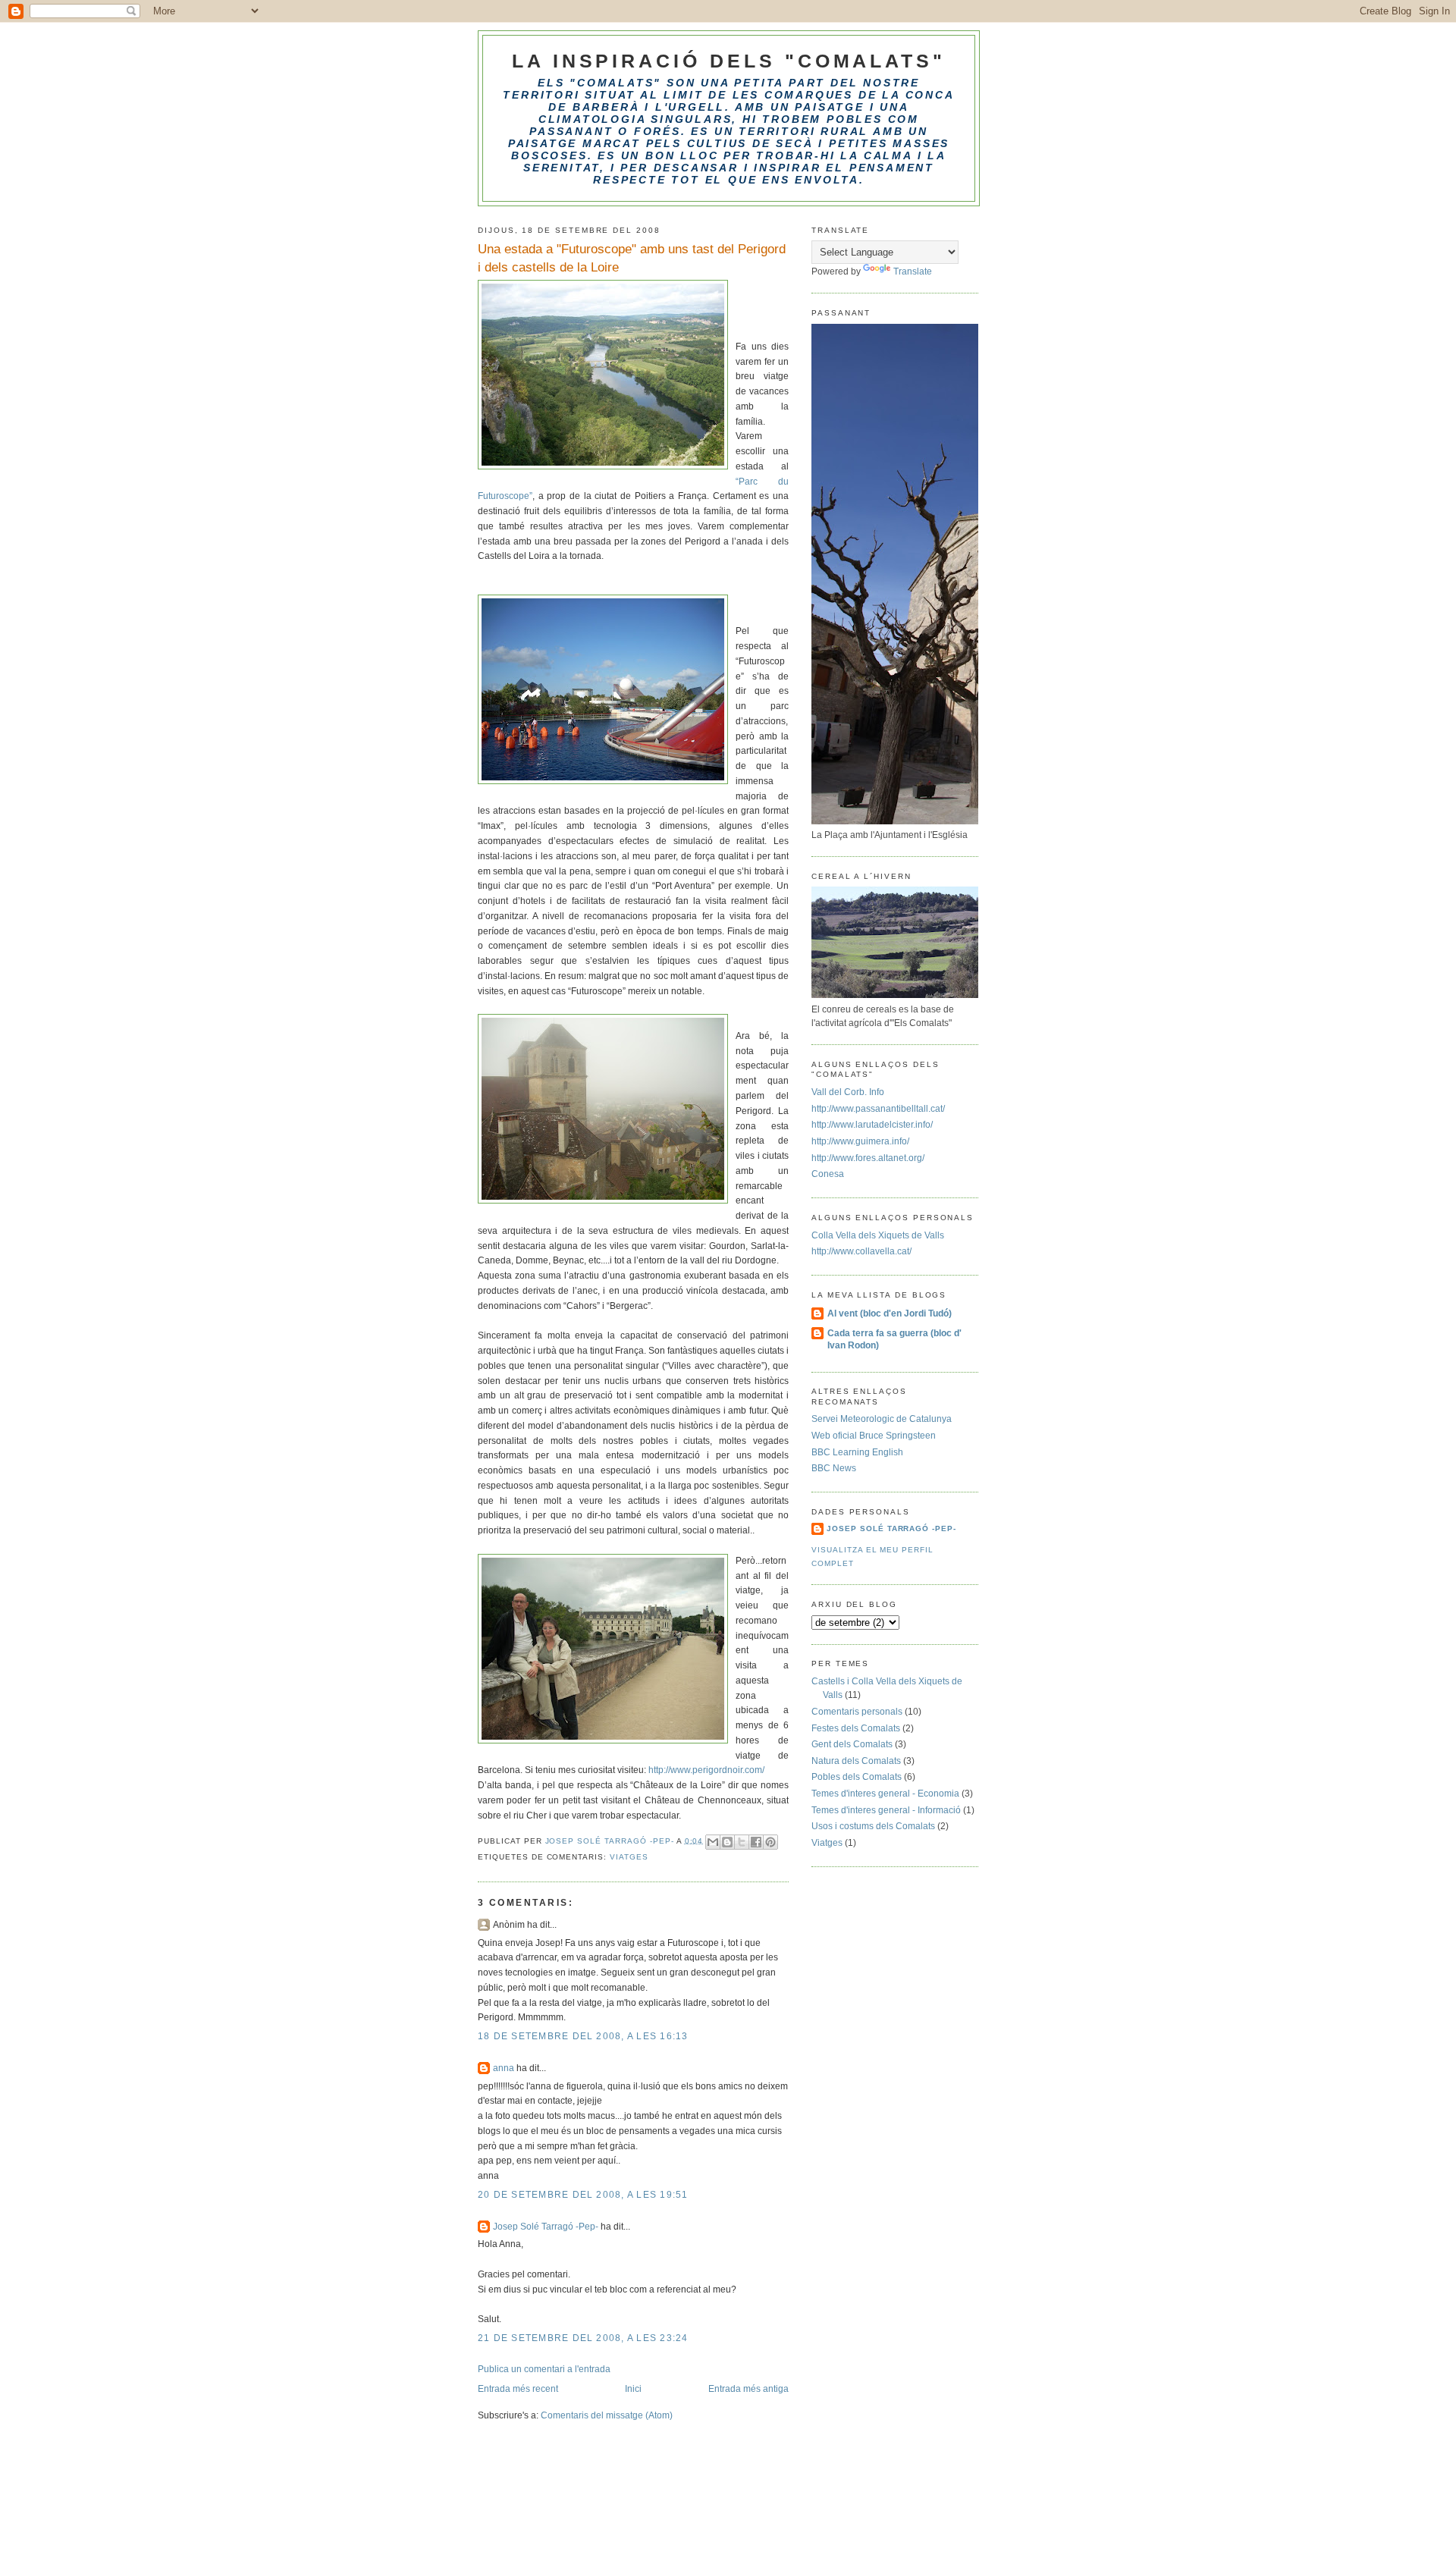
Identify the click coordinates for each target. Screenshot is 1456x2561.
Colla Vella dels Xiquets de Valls (878, 1235)
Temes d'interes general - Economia (885, 1794)
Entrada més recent (518, 2389)
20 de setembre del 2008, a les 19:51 (583, 2195)
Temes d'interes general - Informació (886, 1810)
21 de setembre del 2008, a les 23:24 (583, 2338)
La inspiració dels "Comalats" (729, 61)
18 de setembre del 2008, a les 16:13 (583, 2036)
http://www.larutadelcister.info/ (872, 1125)
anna (504, 2068)
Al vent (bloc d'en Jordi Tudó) (890, 1313)
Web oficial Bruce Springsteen (874, 1436)
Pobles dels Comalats (857, 1777)
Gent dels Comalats (852, 1744)
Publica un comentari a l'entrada (544, 2369)
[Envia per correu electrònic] (713, 1842)
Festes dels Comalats (856, 1728)
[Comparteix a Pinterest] (770, 1842)
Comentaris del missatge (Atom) (607, 2415)
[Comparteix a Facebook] (756, 1842)
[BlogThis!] (727, 1842)
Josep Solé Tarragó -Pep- (546, 2227)
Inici (633, 2389)
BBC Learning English (857, 1452)
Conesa (828, 1174)
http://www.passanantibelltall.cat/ (878, 1109)
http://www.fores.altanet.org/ (868, 1158)
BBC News (834, 1468)
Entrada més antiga (748, 2389)
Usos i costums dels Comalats (873, 1826)
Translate (913, 271)
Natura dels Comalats (856, 1761)
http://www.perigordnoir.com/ (706, 1770)
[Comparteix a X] (742, 1842)
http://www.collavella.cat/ (861, 1251)
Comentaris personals (857, 1712)
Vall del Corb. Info (848, 1092)
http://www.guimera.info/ (860, 1141)
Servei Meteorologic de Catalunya (882, 1419)
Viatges (629, 1857)
